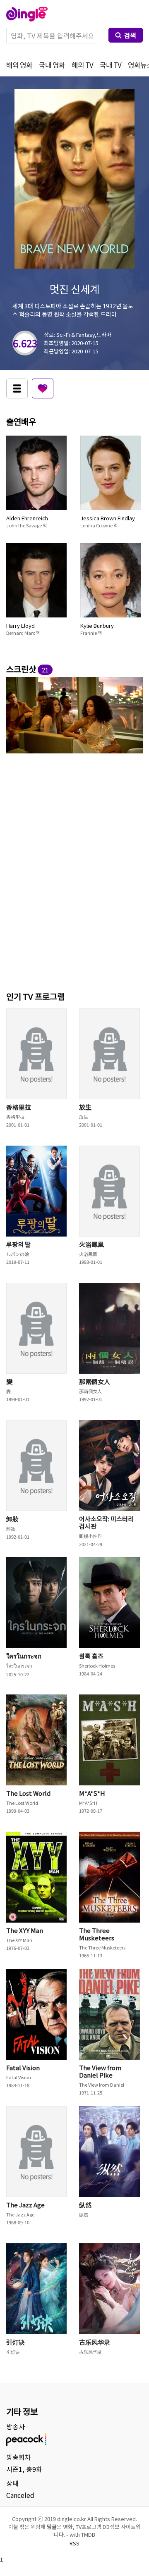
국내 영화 (52, 65)
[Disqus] (74, 871)
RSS (74, 2543)
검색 (130, 35)
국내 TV (111, 65)
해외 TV (82, 65)
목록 (17, 388)
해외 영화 (19, 65)
